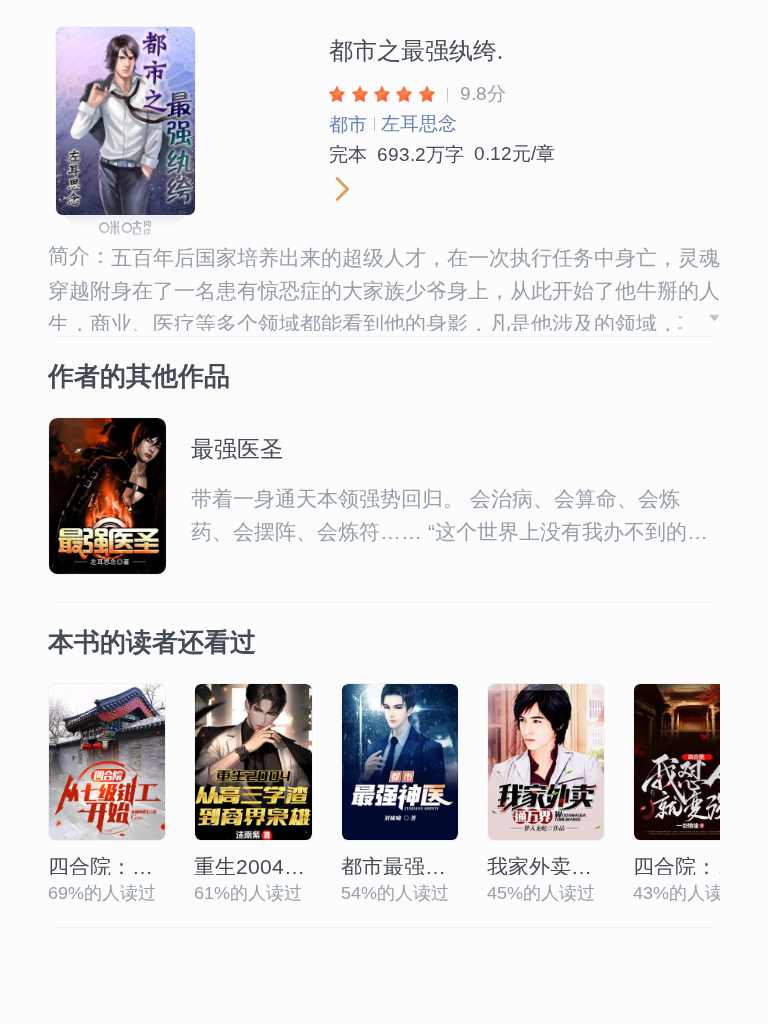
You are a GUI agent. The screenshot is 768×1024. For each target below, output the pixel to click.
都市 (348, 124)
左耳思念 (419, 123)
